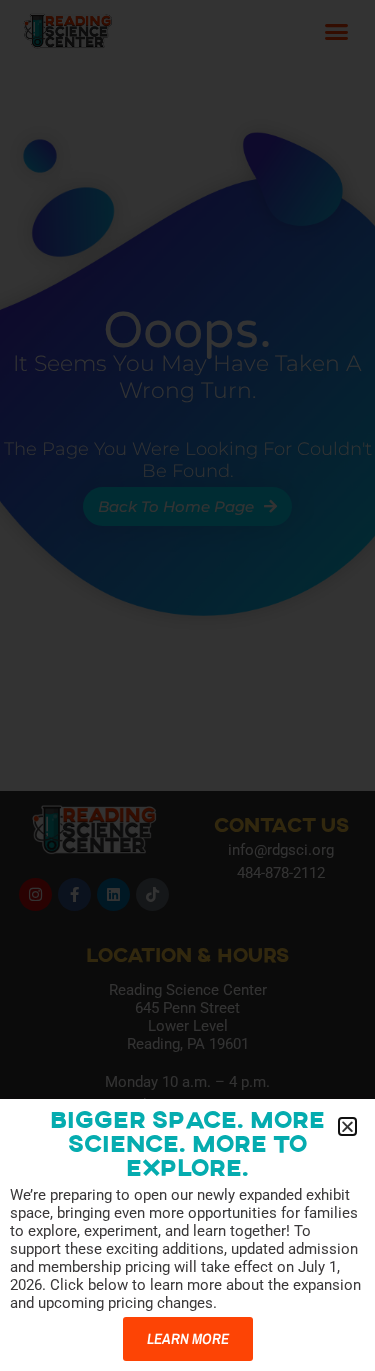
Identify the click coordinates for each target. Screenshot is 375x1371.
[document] (187, 685)
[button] (347, 1126)
